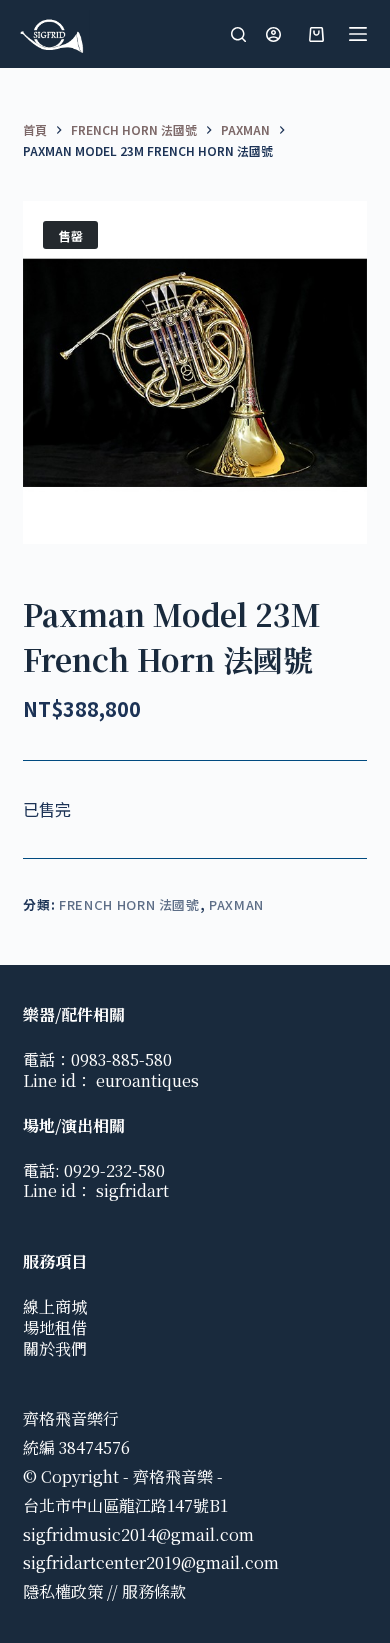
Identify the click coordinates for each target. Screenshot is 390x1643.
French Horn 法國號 (129, 904)
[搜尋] (238, 34)
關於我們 (55, 1348)
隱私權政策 (63, 1591)
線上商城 (55, 1306)
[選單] (358, 34)
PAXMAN (236, 904)
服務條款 (154, 1591)
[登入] (273, 34)
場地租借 (55, 1327)
